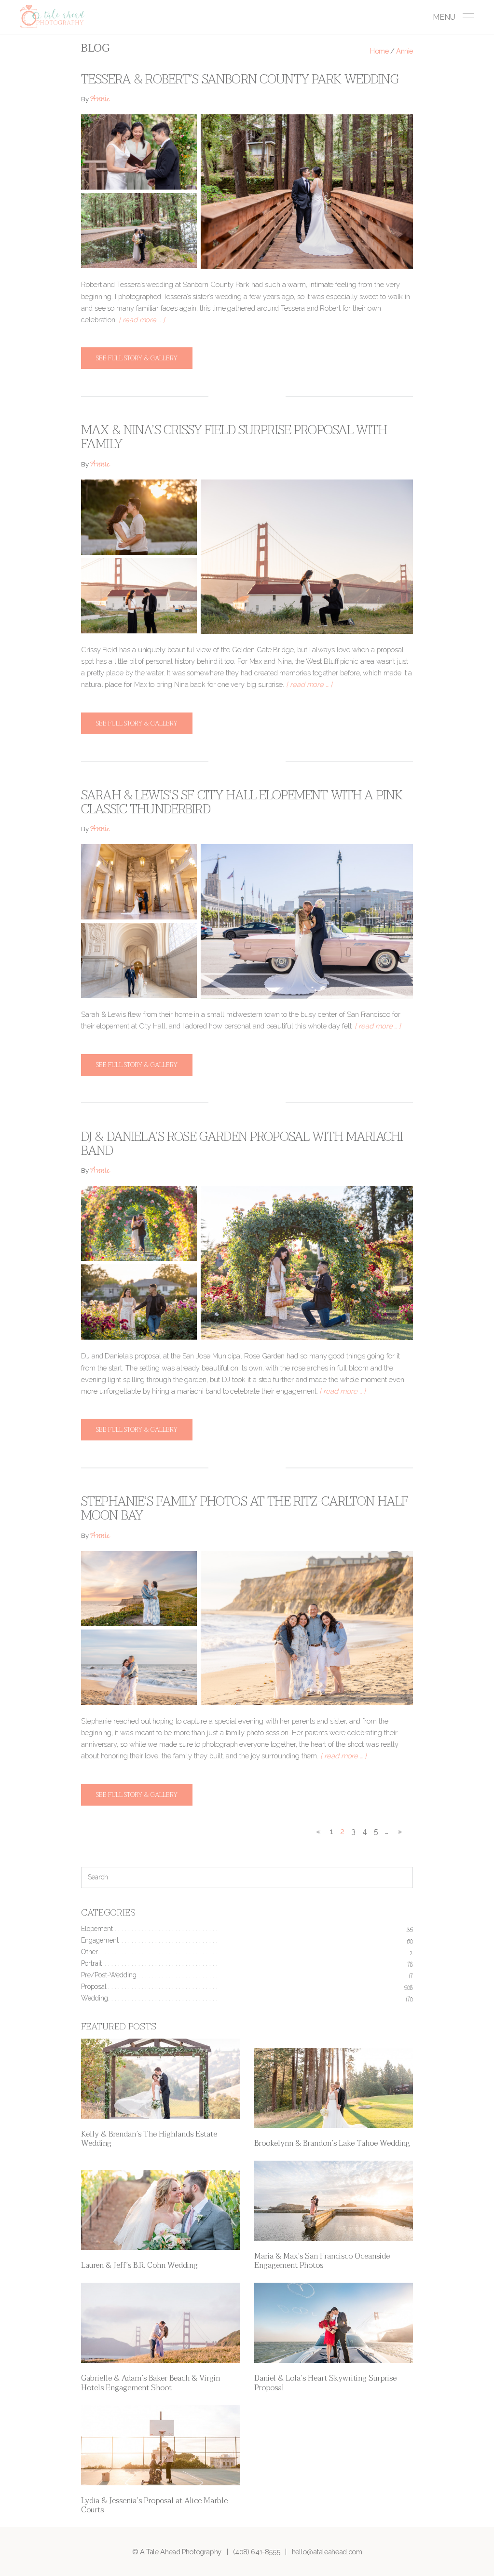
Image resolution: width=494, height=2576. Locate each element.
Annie (100, 100)
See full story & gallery (137, 358)
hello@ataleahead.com (327, 2552)
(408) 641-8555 (256, 2552)
